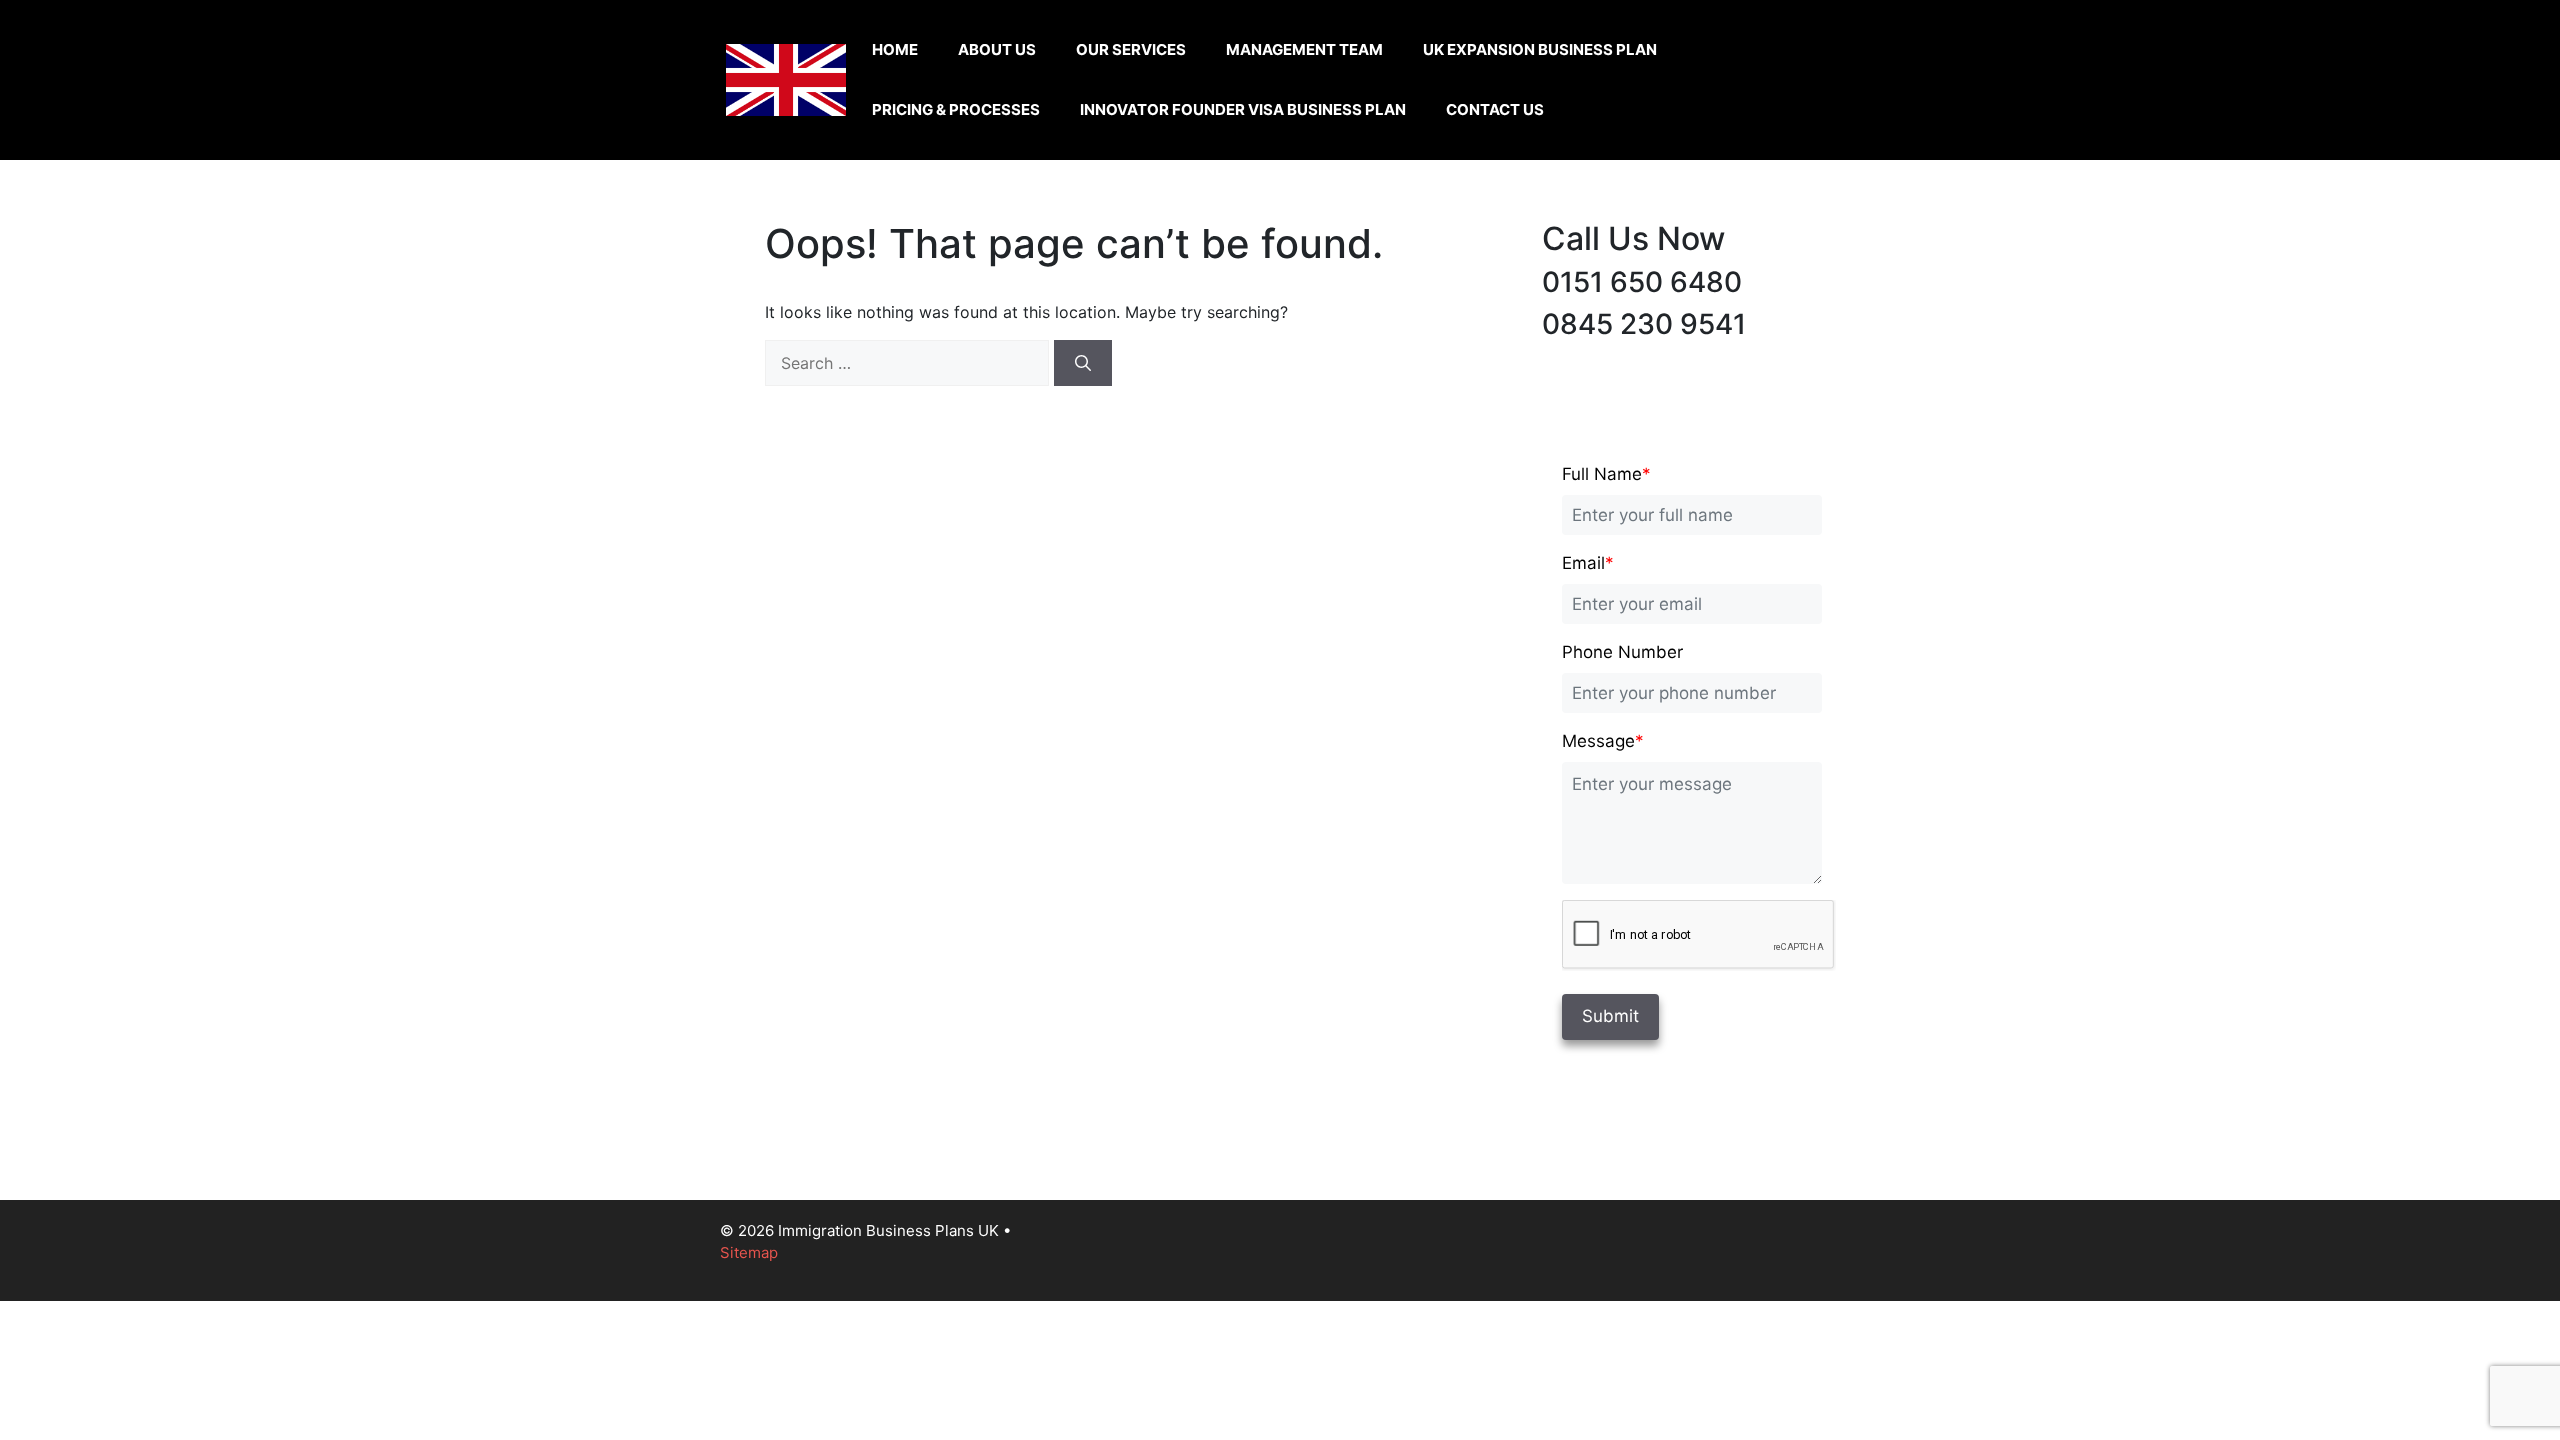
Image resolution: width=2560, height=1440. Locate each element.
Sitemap (749, 1252)
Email (1588, 563)
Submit (1610, 1016)
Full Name (1606, 474)
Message (1603, 741)
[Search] (1083, 363)
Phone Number (1622, 652)
